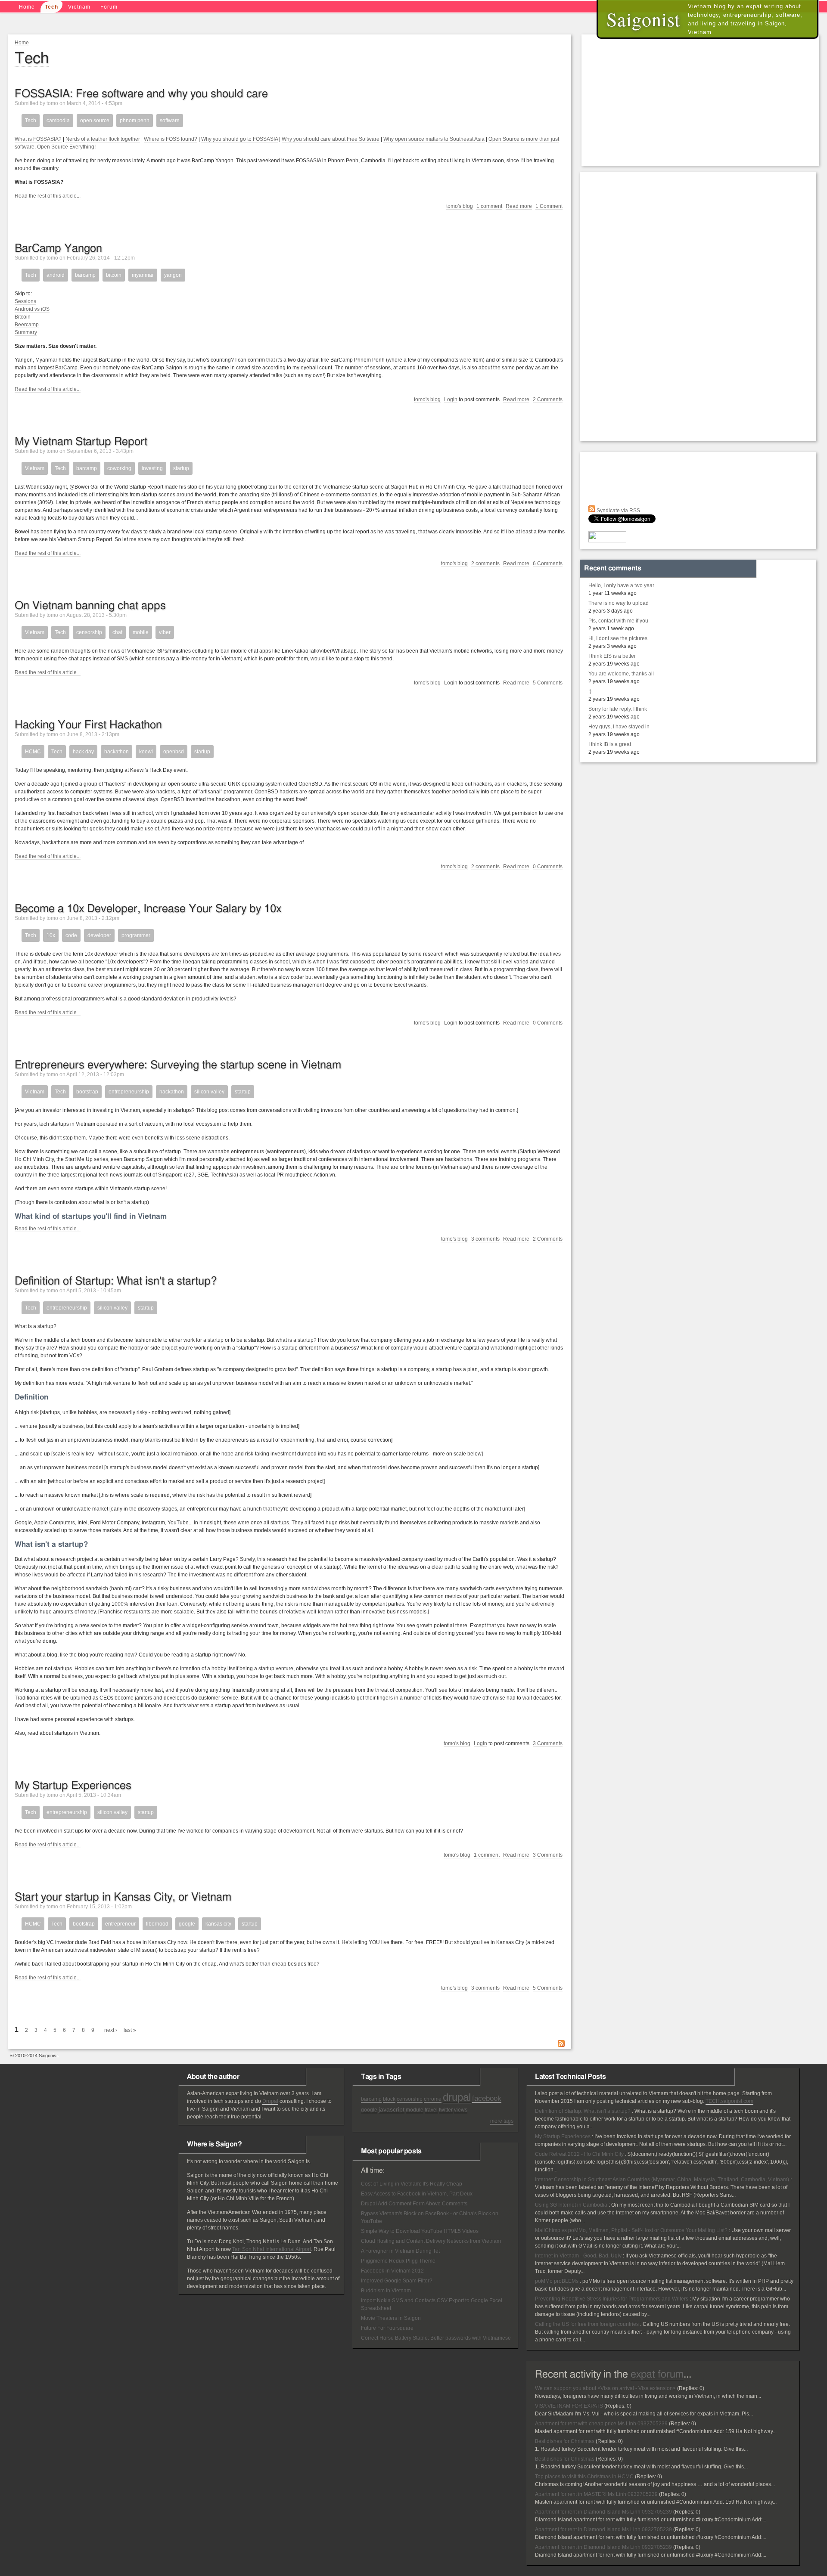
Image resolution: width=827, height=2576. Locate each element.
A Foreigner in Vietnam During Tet (400, 2251)
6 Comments (548, 563)
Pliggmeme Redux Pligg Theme (398, 2261)
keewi (146, 752)
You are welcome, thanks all (621, 674)
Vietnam (79, 7)
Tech (51, 7)
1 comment (489, 206)
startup (181, 468)
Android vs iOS (32, 309)
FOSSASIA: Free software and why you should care (141, 94)
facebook (487, 2098)
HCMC (33, 752)
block (389, 2099)
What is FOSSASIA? (38, 139)
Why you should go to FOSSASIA (239, 139)
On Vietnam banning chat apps (90, 606)
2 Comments (548, 399)
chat (117, 632)
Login (451, 399)
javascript (392, 2109)
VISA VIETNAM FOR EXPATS (569, 2406)
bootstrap (87, 1092)
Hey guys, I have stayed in (619, 727)
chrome (433, 2099)
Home (27, 7)
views (461, 2110)
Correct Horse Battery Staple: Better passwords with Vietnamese (436, 2338)
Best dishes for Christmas (565, 2441)
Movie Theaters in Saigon (391, 2318)
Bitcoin (23, 317)
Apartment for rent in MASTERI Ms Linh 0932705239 (596, 2494)
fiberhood (157, 1924)
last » (130, 2030)
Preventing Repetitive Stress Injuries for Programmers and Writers (612, 2299)
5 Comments (548, 683)
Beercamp (27, 325)
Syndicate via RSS (618, 511)
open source (95, 121)
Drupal (270, 2101)
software (170, 121)
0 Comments (548, 867)
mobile (141, 632)
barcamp (85, 275)
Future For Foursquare (387, 2328)
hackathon (117, 752)
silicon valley (209, 1092)
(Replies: (688, 2388)
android (56, 275)
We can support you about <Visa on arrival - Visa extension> (605, 2388)
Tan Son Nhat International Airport (272, 2249)
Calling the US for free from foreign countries (587, 2324)
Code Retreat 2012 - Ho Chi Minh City (579, 2154)
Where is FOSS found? (171, 139)
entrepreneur (120, 1924)
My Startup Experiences (73, 1786)
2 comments (485, 563)
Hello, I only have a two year (621, 585)
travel (431, 2110)
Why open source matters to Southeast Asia (434, 139)
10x (51, 935)
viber (165, 632)
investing (152, 468)
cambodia (58, 121)
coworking (119, 468)
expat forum (657, 2375)
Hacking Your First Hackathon (88, 725)
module (415, 2110)
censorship (89, 632)
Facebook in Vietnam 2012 (392, 2271)
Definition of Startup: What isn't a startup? (116, 1281)
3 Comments (548, 1743)
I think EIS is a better (612, 656)
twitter (446, 2110)
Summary (26, 332)
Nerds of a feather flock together (103, 139)
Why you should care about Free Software (331, 139)
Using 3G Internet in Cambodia (571, 2205)
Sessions (25, 301)
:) (590, 691)
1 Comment (549, 206)
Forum (109, 7)
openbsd (174, 752)
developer (99, 935)
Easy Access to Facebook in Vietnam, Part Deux (417, 2194)
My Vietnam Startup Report (81, 442)
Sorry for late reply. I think (618, 709)
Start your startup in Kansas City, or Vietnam (123, 1897)
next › (111, 2030)
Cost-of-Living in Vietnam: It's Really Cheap (412, 2184)
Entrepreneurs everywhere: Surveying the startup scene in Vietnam (178, 1065)
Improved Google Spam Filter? (397, 2281)
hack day (83, 752)
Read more (519, 206)
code (71, 935)
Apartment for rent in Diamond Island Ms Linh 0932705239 (603, 2512)
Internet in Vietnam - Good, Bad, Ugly (578, 2256)
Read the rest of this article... (48, 196)
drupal (457, 2097)
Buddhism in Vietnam (386, 2291)
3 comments (485, 1239)
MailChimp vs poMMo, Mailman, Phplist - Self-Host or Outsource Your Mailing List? (631, 2230)
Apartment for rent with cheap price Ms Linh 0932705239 (601, 2424)
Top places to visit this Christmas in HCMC (584, 2477)
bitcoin (114, 275)
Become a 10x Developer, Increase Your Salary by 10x (148, 909)
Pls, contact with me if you (618, 621)
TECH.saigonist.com (729, 2101)
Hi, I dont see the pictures (618, 638)
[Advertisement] (702, 99)
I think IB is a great (610, 744)
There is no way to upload (619, 603)
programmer (136, 935)
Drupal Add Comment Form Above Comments (414, 2204)
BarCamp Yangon (58, 248)
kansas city (218, 1924)
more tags (502, 2121)
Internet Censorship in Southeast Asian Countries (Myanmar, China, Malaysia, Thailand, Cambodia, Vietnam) (662, 2180)
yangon (173, 275)
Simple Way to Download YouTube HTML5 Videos (420, 2231)
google (187, 1924)
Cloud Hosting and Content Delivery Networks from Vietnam (431, 2241)
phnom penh (135, 121)
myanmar (143, 275)
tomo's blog (460, 206)
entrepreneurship (129, 1092)
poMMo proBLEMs (557, 2281)
